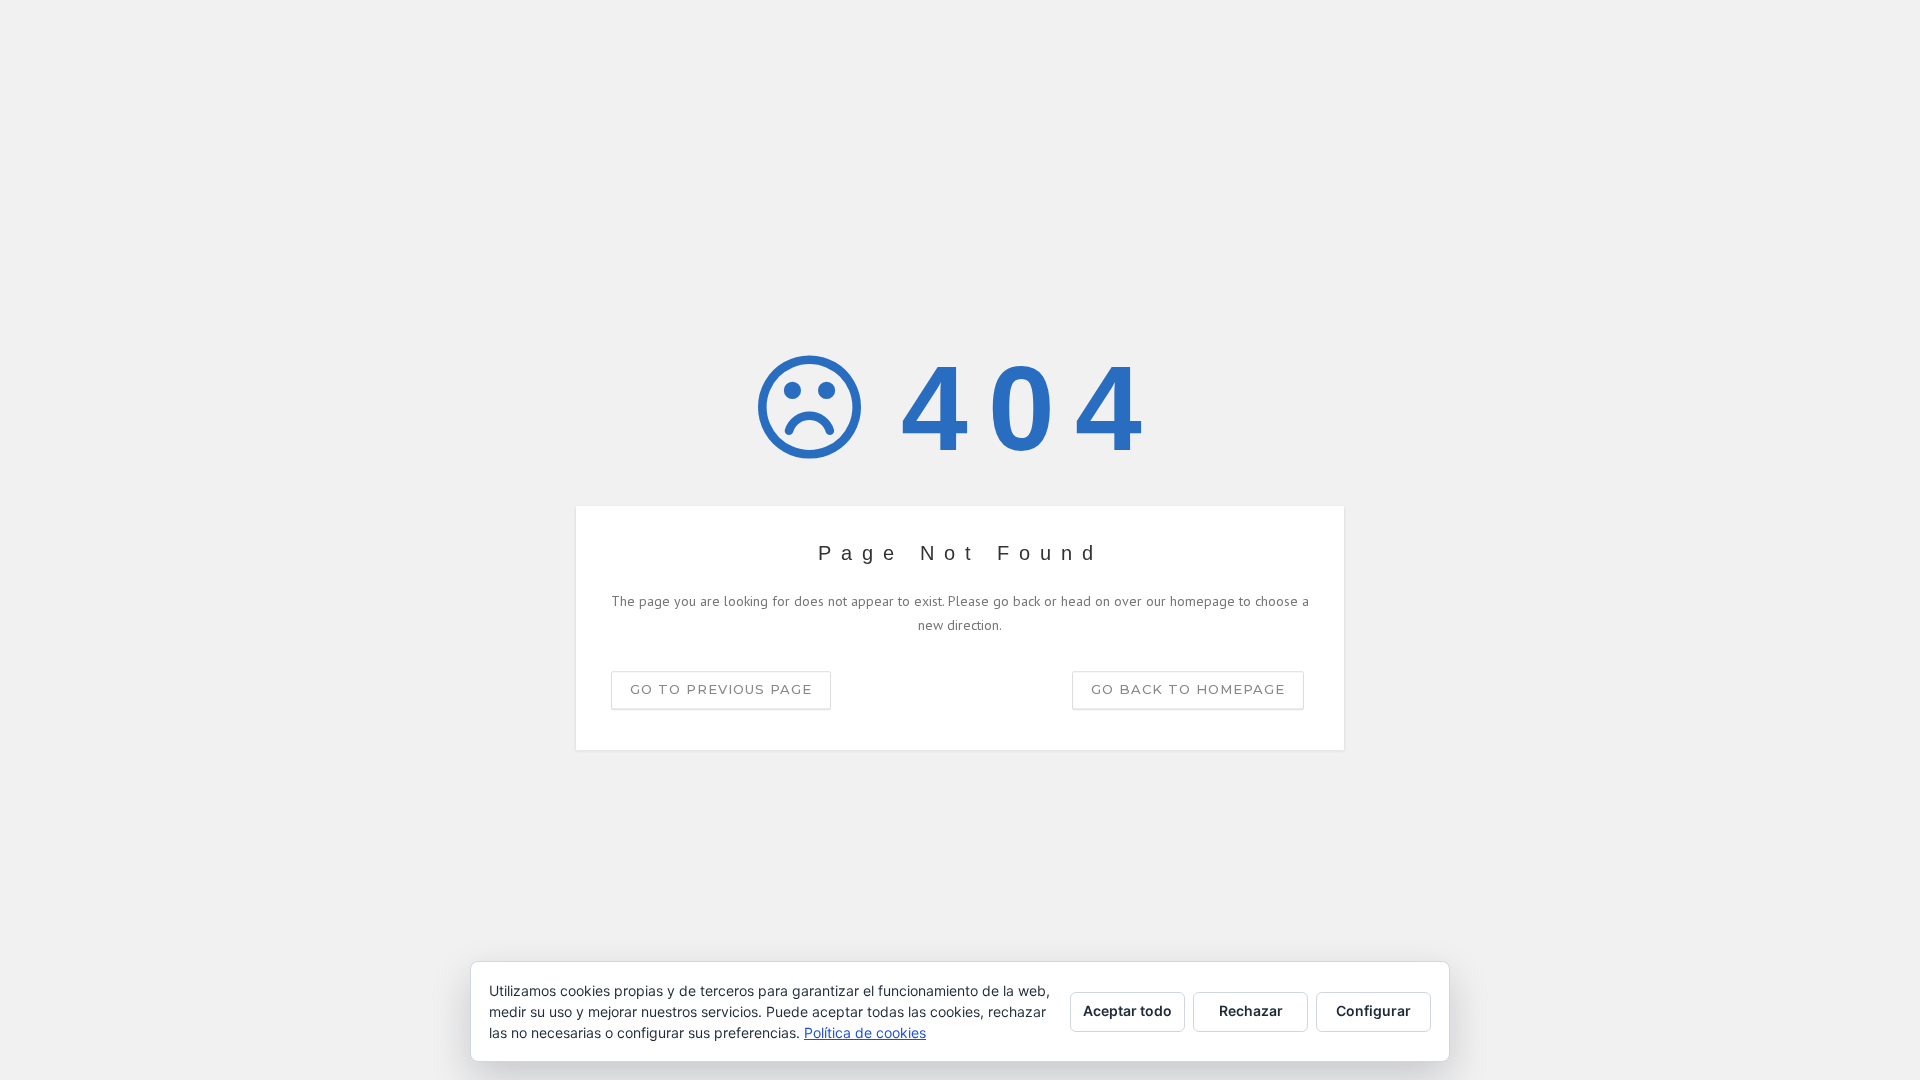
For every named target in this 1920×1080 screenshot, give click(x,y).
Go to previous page (721, 689)
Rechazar (1251, 1010)
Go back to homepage (1188, 689)
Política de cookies (865, 1032)
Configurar (1373, 1010)
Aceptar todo (1127, 1010)
